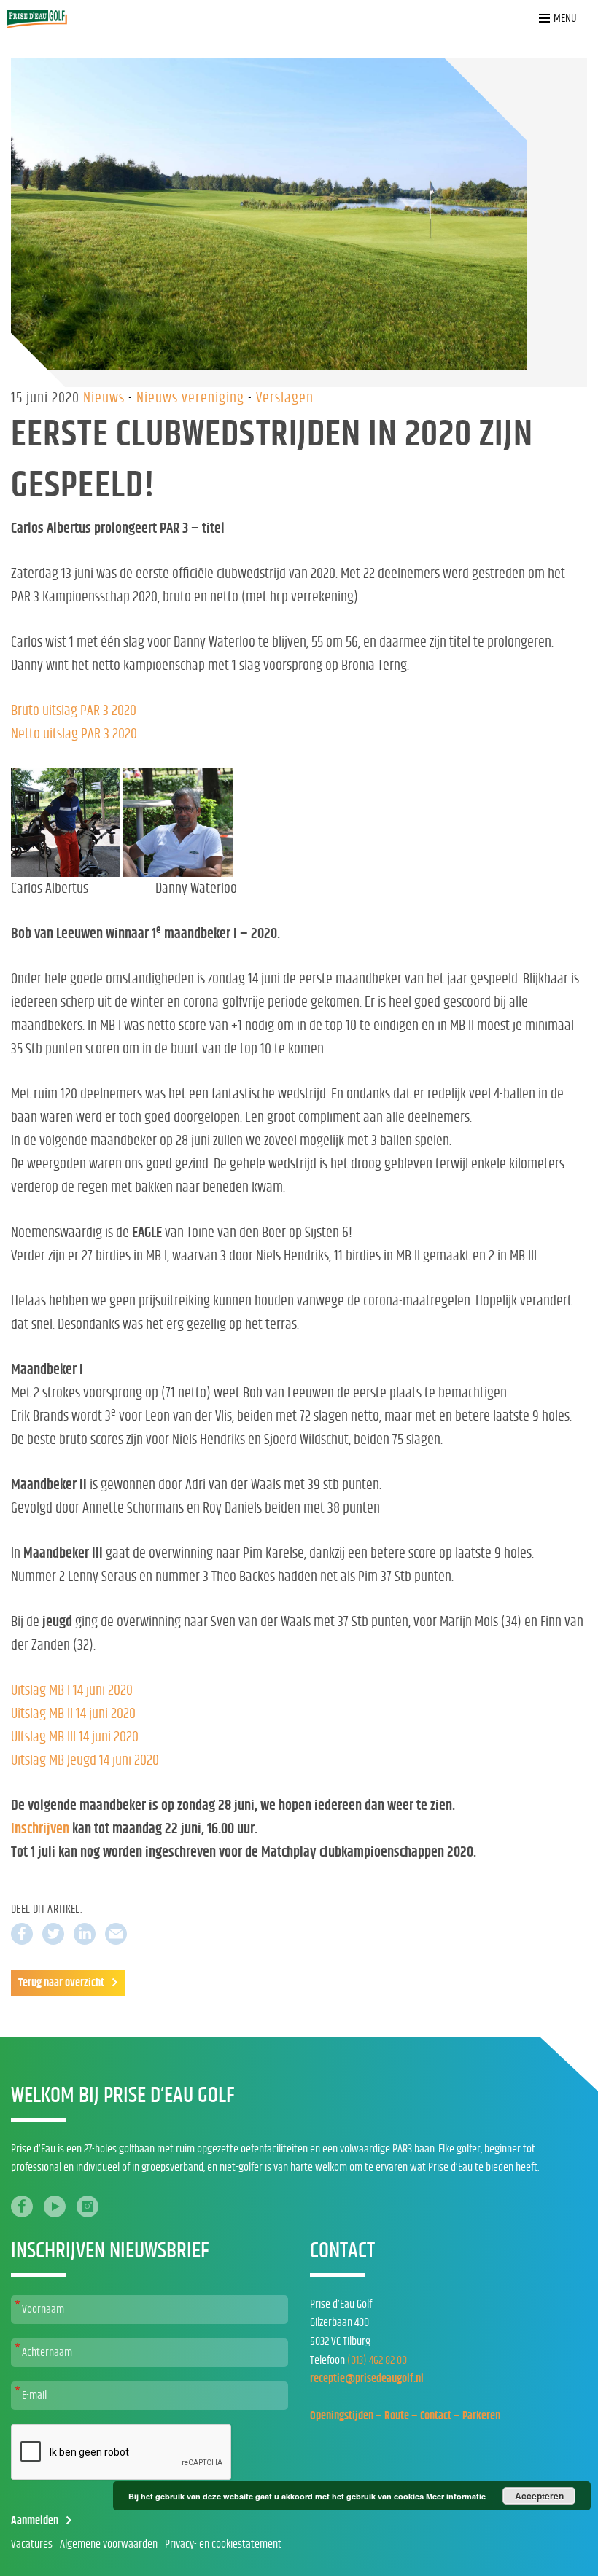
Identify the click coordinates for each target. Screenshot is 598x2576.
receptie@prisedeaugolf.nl (367, 2378)
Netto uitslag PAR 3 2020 (74, 734)
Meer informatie (456, 2496)
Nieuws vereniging (192, 398)
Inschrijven (40, 1829)
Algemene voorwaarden (109, 2544)
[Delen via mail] (116, 1934)
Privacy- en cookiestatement (223, 2544)
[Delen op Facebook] (22, 1934)
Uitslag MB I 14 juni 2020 (72, 1690)
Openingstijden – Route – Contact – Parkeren (405, 2416)
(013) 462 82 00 (377, 2360)
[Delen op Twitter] (53, 1934)
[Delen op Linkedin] (85, 1934)
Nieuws (106, 398)
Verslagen (285, 398)
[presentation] (122, 2453)
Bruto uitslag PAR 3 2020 (74, 711)
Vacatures (32, 2544)
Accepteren (539, 2496)
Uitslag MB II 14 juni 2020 (73, 1714)
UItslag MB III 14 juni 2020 (75, 1737)
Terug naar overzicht (61, 1983)
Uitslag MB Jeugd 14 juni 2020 (85, 1760)
